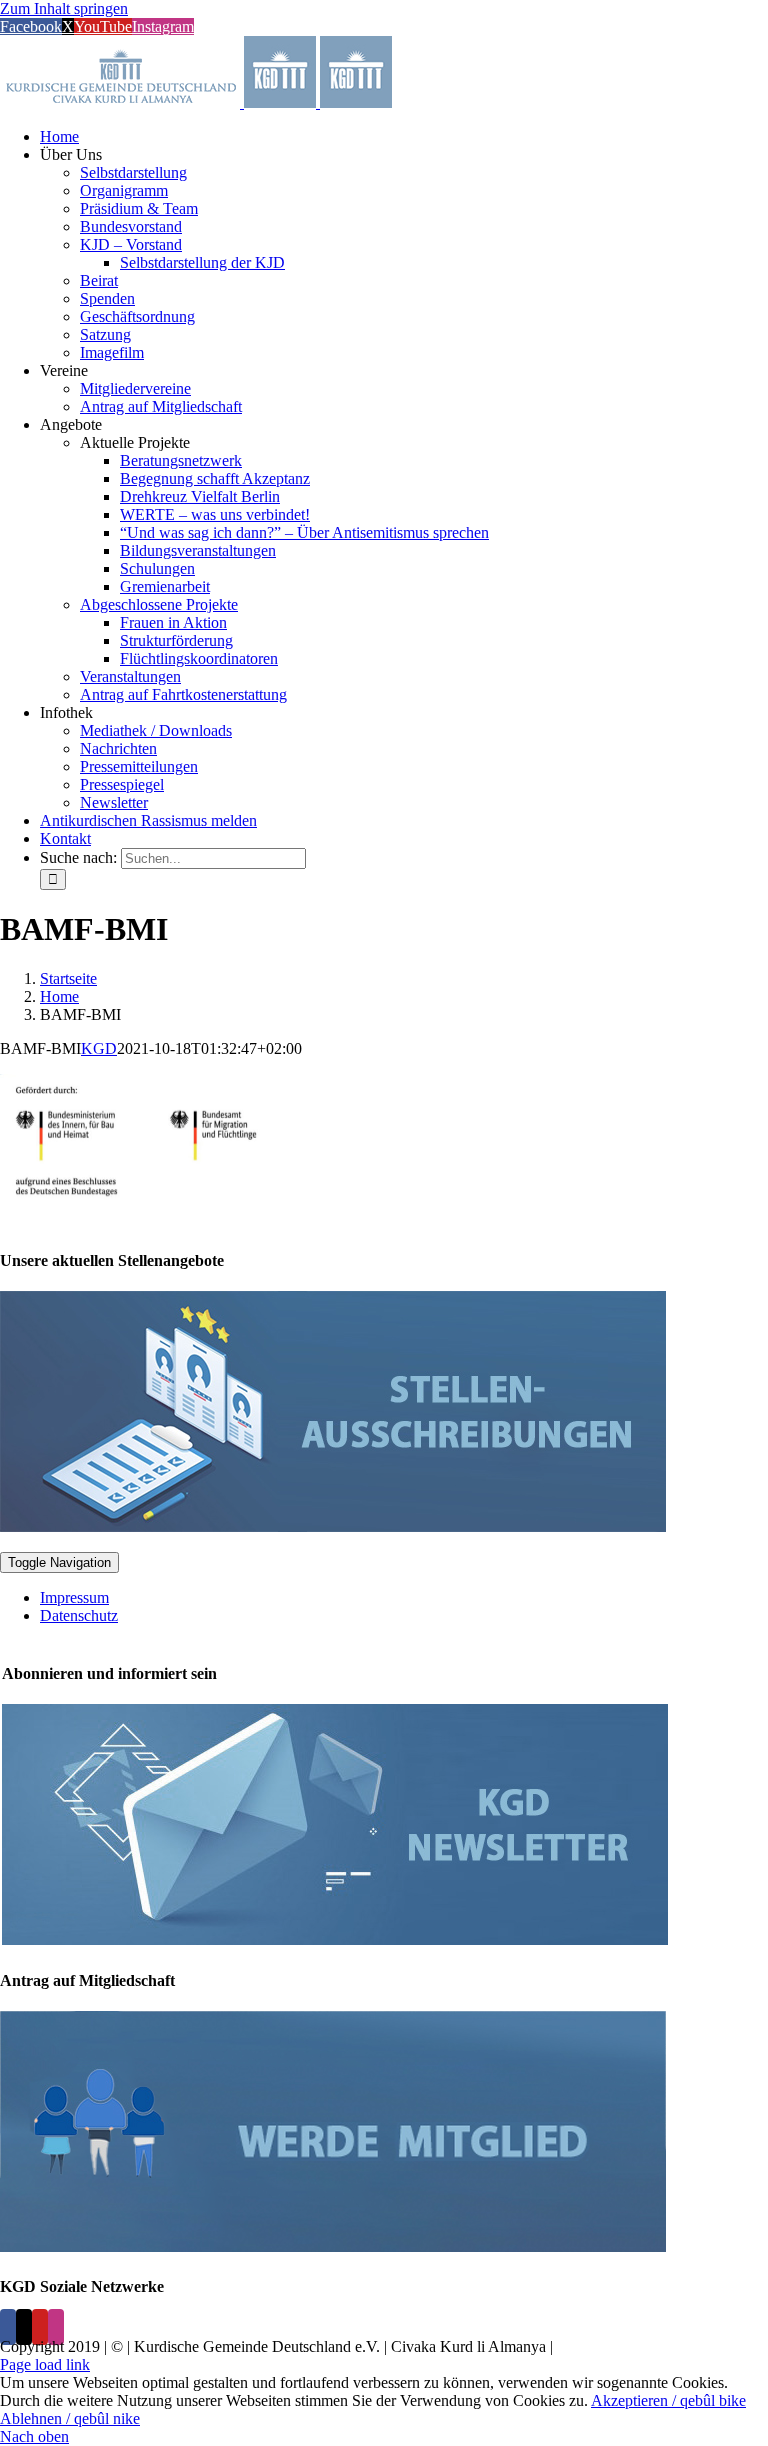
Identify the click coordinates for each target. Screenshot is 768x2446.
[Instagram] (56, 2327)
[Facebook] (8, 2327)
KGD (99, 1048)
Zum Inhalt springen (64, 8)
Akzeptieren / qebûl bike (668, 2400)
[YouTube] (40, 2327)
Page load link (45, 2364)
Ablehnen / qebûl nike (70, 2418)
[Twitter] (24, 2327)
